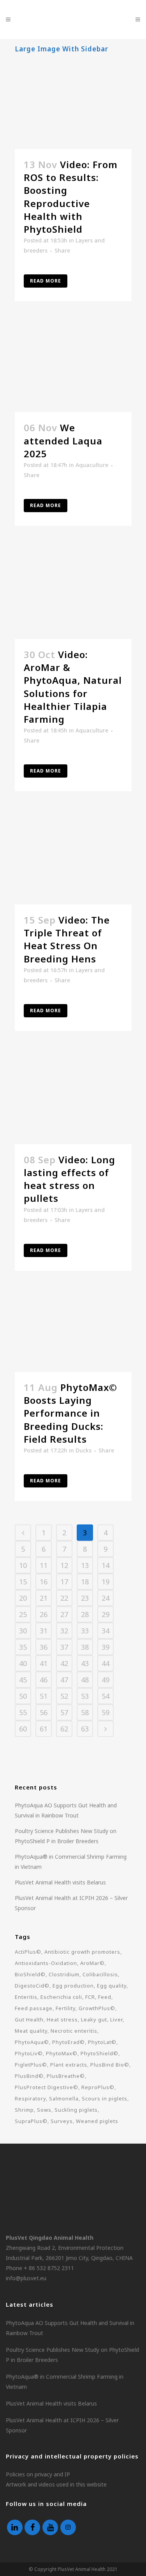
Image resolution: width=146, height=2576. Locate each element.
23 (85, 1598)
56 (44, 1712)
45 (23, 1680)
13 (85, 1565)
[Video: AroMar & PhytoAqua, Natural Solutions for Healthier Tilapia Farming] (73, 594)
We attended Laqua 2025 (63, 440)
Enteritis (26, 1997)
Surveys (62, 2121)
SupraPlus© (31, 2121)
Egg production (73, 1986)
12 (64, 1565)
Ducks (84, 1450)
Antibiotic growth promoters (82, 1952)
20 (23, 1598)
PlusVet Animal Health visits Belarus (60, 1882)
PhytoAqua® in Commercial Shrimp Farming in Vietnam (65, 2382)
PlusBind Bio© (110, 2065)
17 (64, 1582)
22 (64, 1598)
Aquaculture (92, 465)
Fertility (66, 2008)
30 (23, 1631)
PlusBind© (29, 2076)
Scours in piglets (105, 2098)
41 (44, 1663)
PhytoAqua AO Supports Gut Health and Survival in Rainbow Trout (70, 2328)
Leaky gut (94, 2019)
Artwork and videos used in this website (56, 2484)
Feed (105, 1997)
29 (106, 1614)
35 (23, 1647)
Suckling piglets (76, 2110)
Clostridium (64, 1974)
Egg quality (112, 1986)
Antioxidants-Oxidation (46, 1963)
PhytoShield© (99, 2053)
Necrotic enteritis (74, 2031)
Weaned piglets (97, 2121)
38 (85, 1647)
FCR (90, 1997)
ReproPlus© (98, 2087)
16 (44, 1582)
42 (64, 1663)
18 (85, 1582)
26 (44, 1614)
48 (85, 1680)
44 (106, 1663)
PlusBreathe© (66, 2076)
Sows (44, 2110)
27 (64, 1614)
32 (64, 1631)
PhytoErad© (69, 2042)
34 (106, 1631)
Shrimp (24, 2110)
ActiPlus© (28, 1952)
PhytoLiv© (29, 2053)
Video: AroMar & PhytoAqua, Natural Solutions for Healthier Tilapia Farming (73, 687)
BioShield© (30, 1974)
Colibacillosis (100, 1974)
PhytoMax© (62, 2053)
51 (44, 1696)
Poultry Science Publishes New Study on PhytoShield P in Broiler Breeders (72, 2355)
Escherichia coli (61, 1997)
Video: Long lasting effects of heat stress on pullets (69, 1179)
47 (64, 1680)
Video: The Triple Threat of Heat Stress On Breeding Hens (67, 939)
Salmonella (64, 2098)
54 (106, 1696)
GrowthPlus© (97, 2008)
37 (64, 1647)
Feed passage (34, 2008)
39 (106, 1647)
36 (44, 1647)
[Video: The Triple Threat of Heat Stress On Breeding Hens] (73, 860)
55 (23, 1712)
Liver (116, 2019)
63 (85, 1729)
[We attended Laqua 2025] (73, 368)
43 (85, 1663)
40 (23, 1663)
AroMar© (92, 1963)
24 (106, 1598)
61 (44, 1729)
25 (23, 1614)
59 (106, 1712)
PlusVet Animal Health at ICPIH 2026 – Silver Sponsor (62, 2425)
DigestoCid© (32, 1986)
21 (44, 1598)
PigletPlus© (31, 2065)
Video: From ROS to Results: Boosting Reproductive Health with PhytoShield (71, 197)
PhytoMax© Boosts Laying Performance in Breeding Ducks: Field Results (70, 1413)
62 (64, 1729)
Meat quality (31, 2031)
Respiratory (30, 2098)
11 (44, 1565)
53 (85, 1696)
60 (23, 1729)
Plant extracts (69, 2065)
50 (23, 1696)
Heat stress (62, 2019)
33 (85, 1631)
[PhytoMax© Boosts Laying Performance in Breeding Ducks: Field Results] (73, 1333)
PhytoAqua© (32, 2042)
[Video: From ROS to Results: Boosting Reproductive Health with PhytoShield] (73, 104)
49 (106, 1680)
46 (44, 1680)
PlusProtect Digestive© (47, 2087)
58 (85, 1712)
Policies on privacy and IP (38, 2474)
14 (106, 1565)
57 (64, 1712)
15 (23, 1582)
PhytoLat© (102, 2042)
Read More (46, 281)
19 (106, 1582)
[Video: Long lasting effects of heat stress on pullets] (73, 1099)
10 (23, 1565)
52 (64, 1696)
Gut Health (29, 2019)
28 (85, 1614)
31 (44, 1631)
